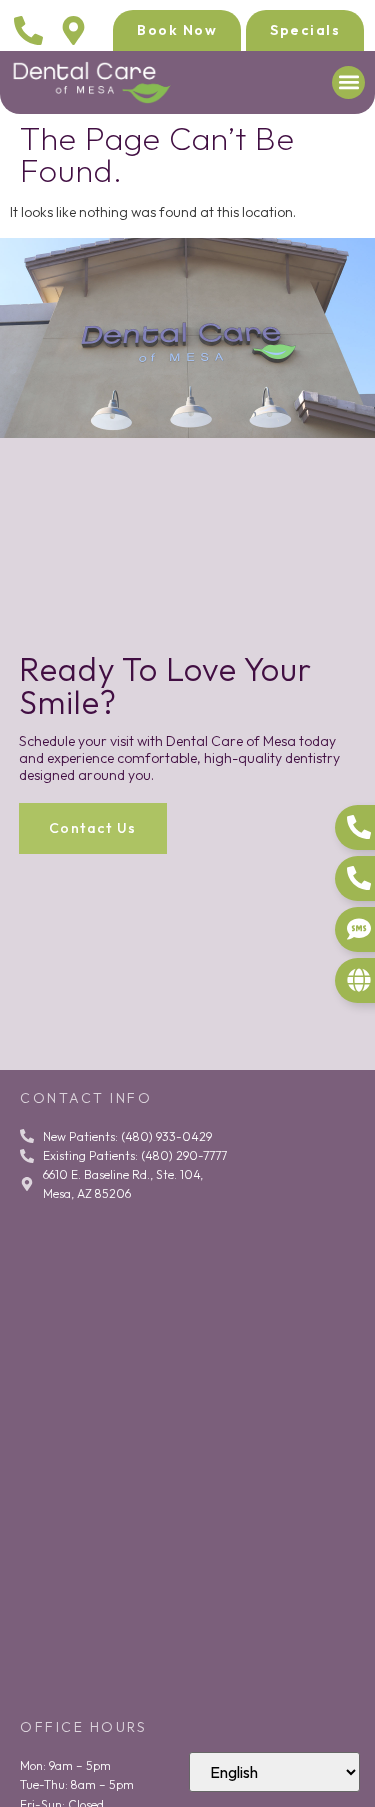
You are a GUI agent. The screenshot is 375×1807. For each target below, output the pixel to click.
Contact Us (93, 828)
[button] (348, 82)
